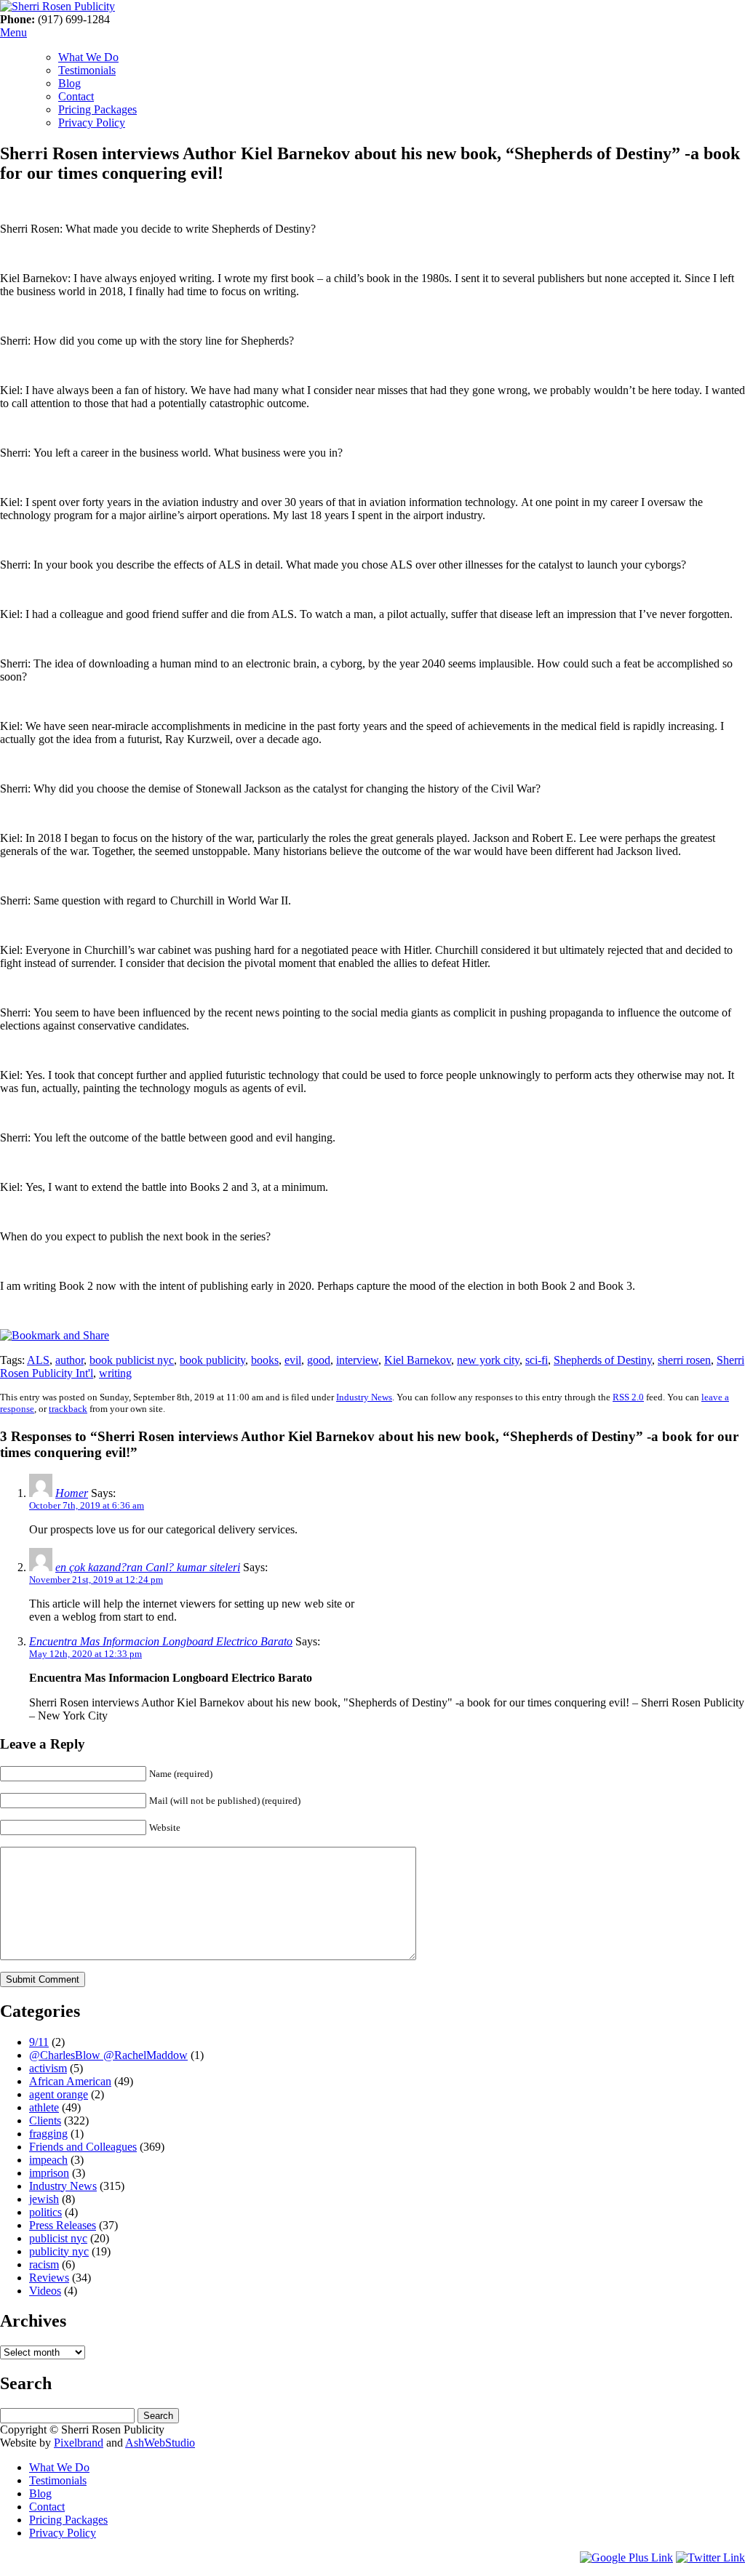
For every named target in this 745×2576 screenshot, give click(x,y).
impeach (48, 2160)
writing (115, 1373)
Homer (72, 1493)
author (69, 1360)
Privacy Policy (92, 123)
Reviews (49, 2278)
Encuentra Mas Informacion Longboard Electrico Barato (161, 1641)
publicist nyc (58, 2238)
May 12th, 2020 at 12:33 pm (85, 1654)
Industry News (364, 1397)
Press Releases (63, 2225)
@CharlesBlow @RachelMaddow (108, 2055)
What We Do (88, 57)
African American (70, 2081)
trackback (68, 1409)
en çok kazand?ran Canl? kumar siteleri (148, 1567)
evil (293, 1360)
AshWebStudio (160, 2443)
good (319, 1360)
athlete (44, 2107)
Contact (76, 96)
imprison (49, 2173)
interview (357, 1360)
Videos (45, 2291)
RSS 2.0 (628, 1397)
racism (44, 2264)
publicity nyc (59, 2251)
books (265, 1360)
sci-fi (537, 1360)
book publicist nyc (132, 1360)
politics (45, 2212)
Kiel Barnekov (418, 1360)
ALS (38, 1360)
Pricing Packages (97, 109)
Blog (69, 83)
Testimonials (87, 70)
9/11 (39, 2042)
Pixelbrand (79, 2443)
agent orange (59, 2094)
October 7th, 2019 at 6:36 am (87, 1505)
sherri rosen (684, 1360)
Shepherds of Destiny (603, 1360)
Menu (13, 32)
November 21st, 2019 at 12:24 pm (96, 1580)
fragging (48, 2134)
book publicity (212, 1360)
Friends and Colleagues (83, 2147)
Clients (45, 2120)
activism (48, 2068)
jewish (44, 2199)
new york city (488, 1360)
